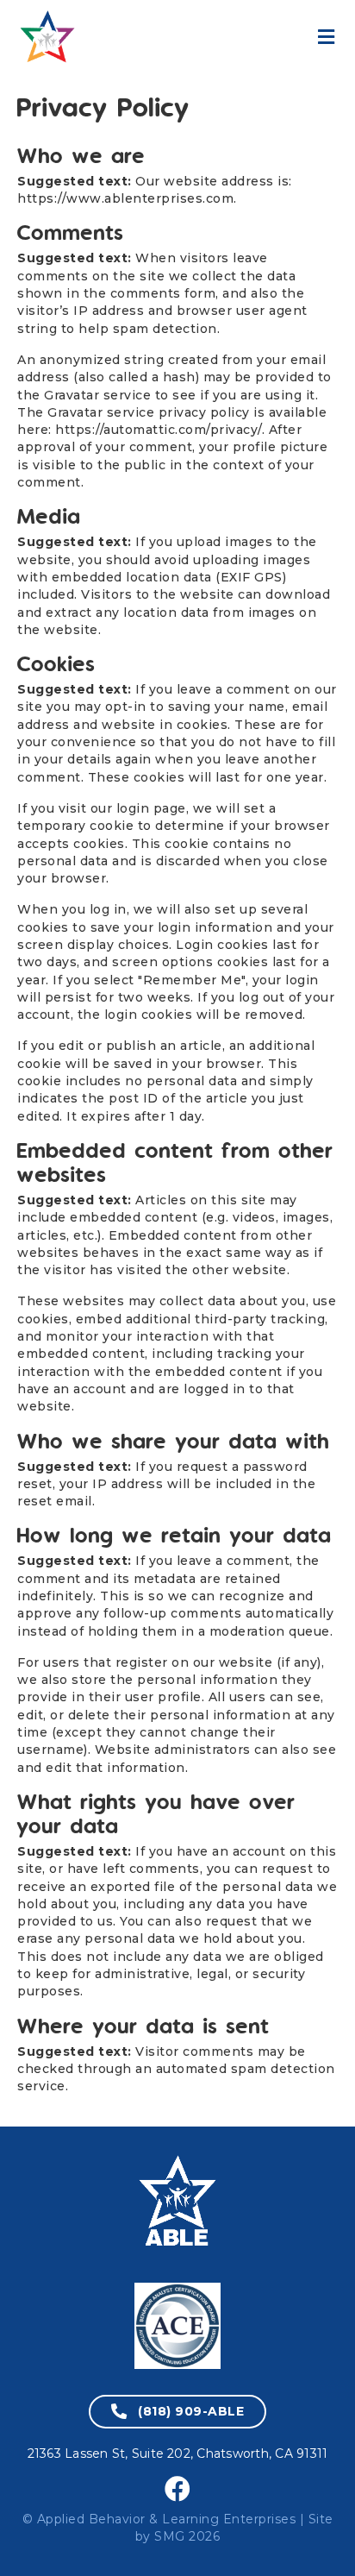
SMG (170, 2536)
